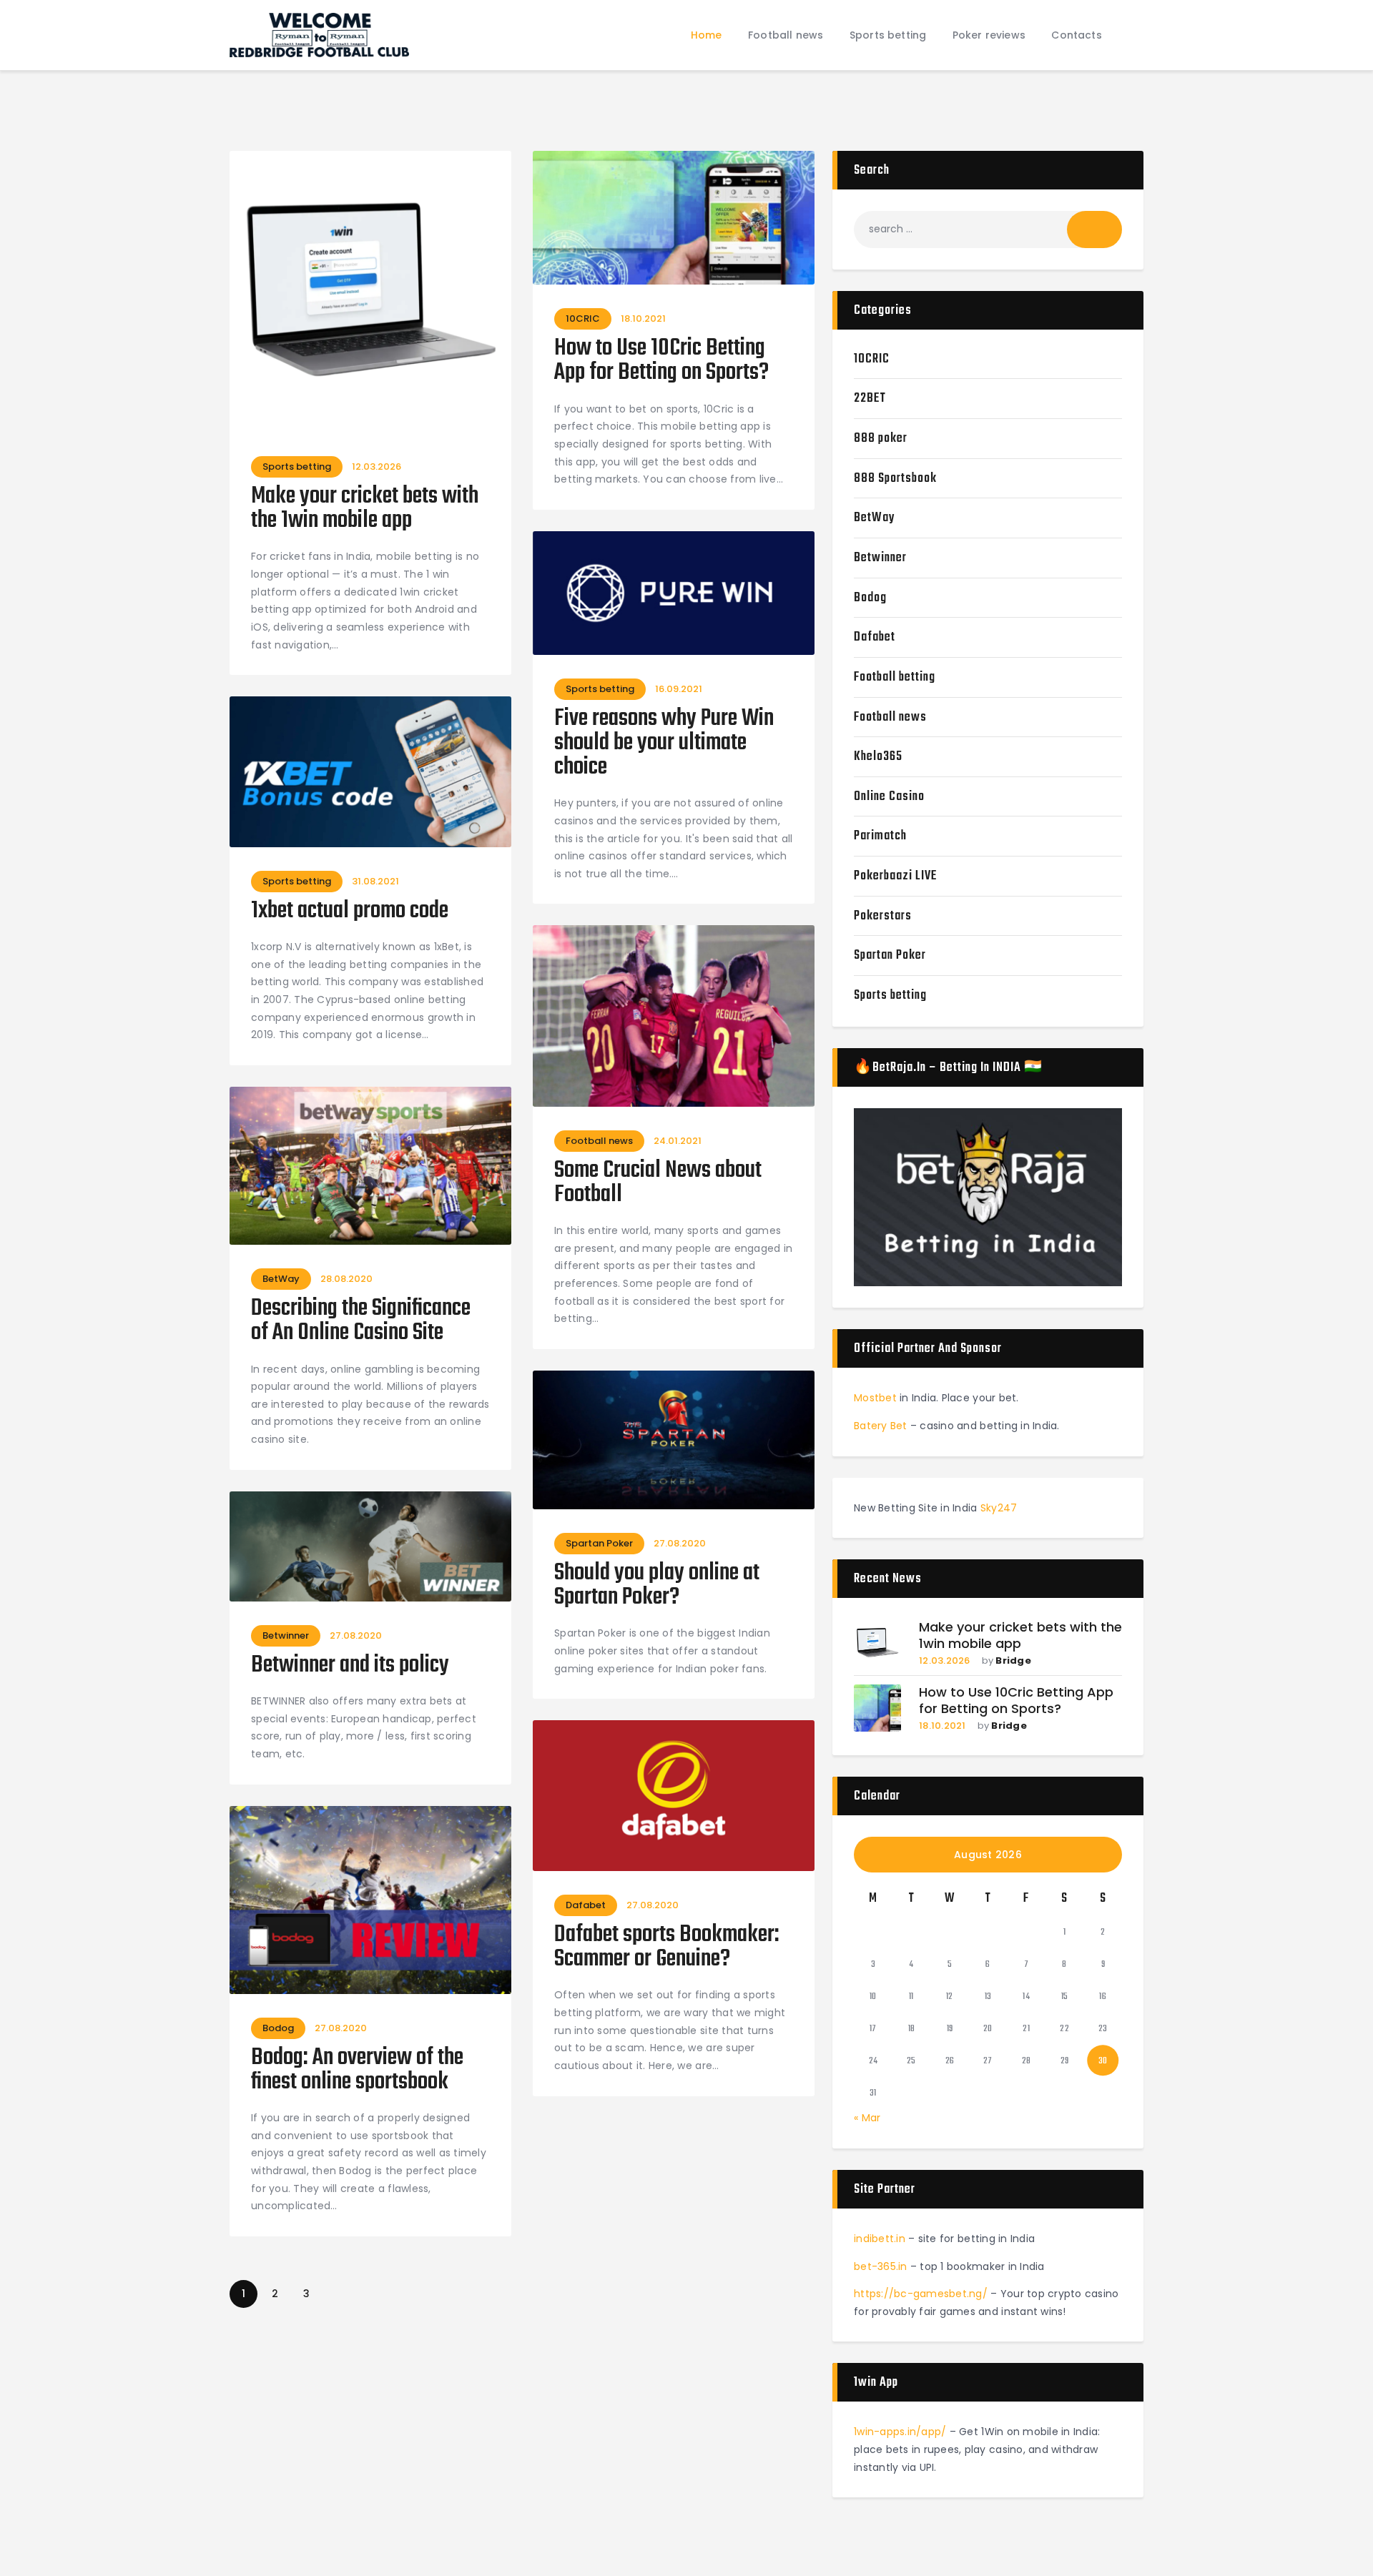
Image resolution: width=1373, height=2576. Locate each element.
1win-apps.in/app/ (900, 2432)
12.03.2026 (377, 467)
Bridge (1013, 1660)
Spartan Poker (599, 1543)
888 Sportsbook (895, 479)
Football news (599, 1141)
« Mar (867, 2118)
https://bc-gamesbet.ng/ (921, 2294)
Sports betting (297, 467)
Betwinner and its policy (350, 1666)
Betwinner (286, 1635)
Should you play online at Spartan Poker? (657, 1586)
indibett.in (880, 2239)
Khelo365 (878, 757)
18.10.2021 (643, 319)
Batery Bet (881, 1426)
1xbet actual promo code (350, 912)
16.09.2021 (679, 689)
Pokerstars (883, 916)
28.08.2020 (346, 1279)
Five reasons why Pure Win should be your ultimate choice (664, 744)
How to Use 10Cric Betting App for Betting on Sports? (661, 361)
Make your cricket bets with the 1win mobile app (365, 509)
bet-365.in (881, 2266)
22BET (870, 399)
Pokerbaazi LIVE (895, 876)
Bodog (278, 2028)
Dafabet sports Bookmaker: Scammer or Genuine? (667, 1948)
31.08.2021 (375, 881)
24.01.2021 (678, 1141)
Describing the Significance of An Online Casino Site (361, 1321)
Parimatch (880, 836)
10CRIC (583, 319)
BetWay (281, 1279)
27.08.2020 (680, 1543)
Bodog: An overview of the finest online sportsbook (357, 2071)
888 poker (881, 439)
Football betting (895, 677)
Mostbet (875, 1398)
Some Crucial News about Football (658, 1183)
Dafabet (586, 1905)
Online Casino (889, 797)
